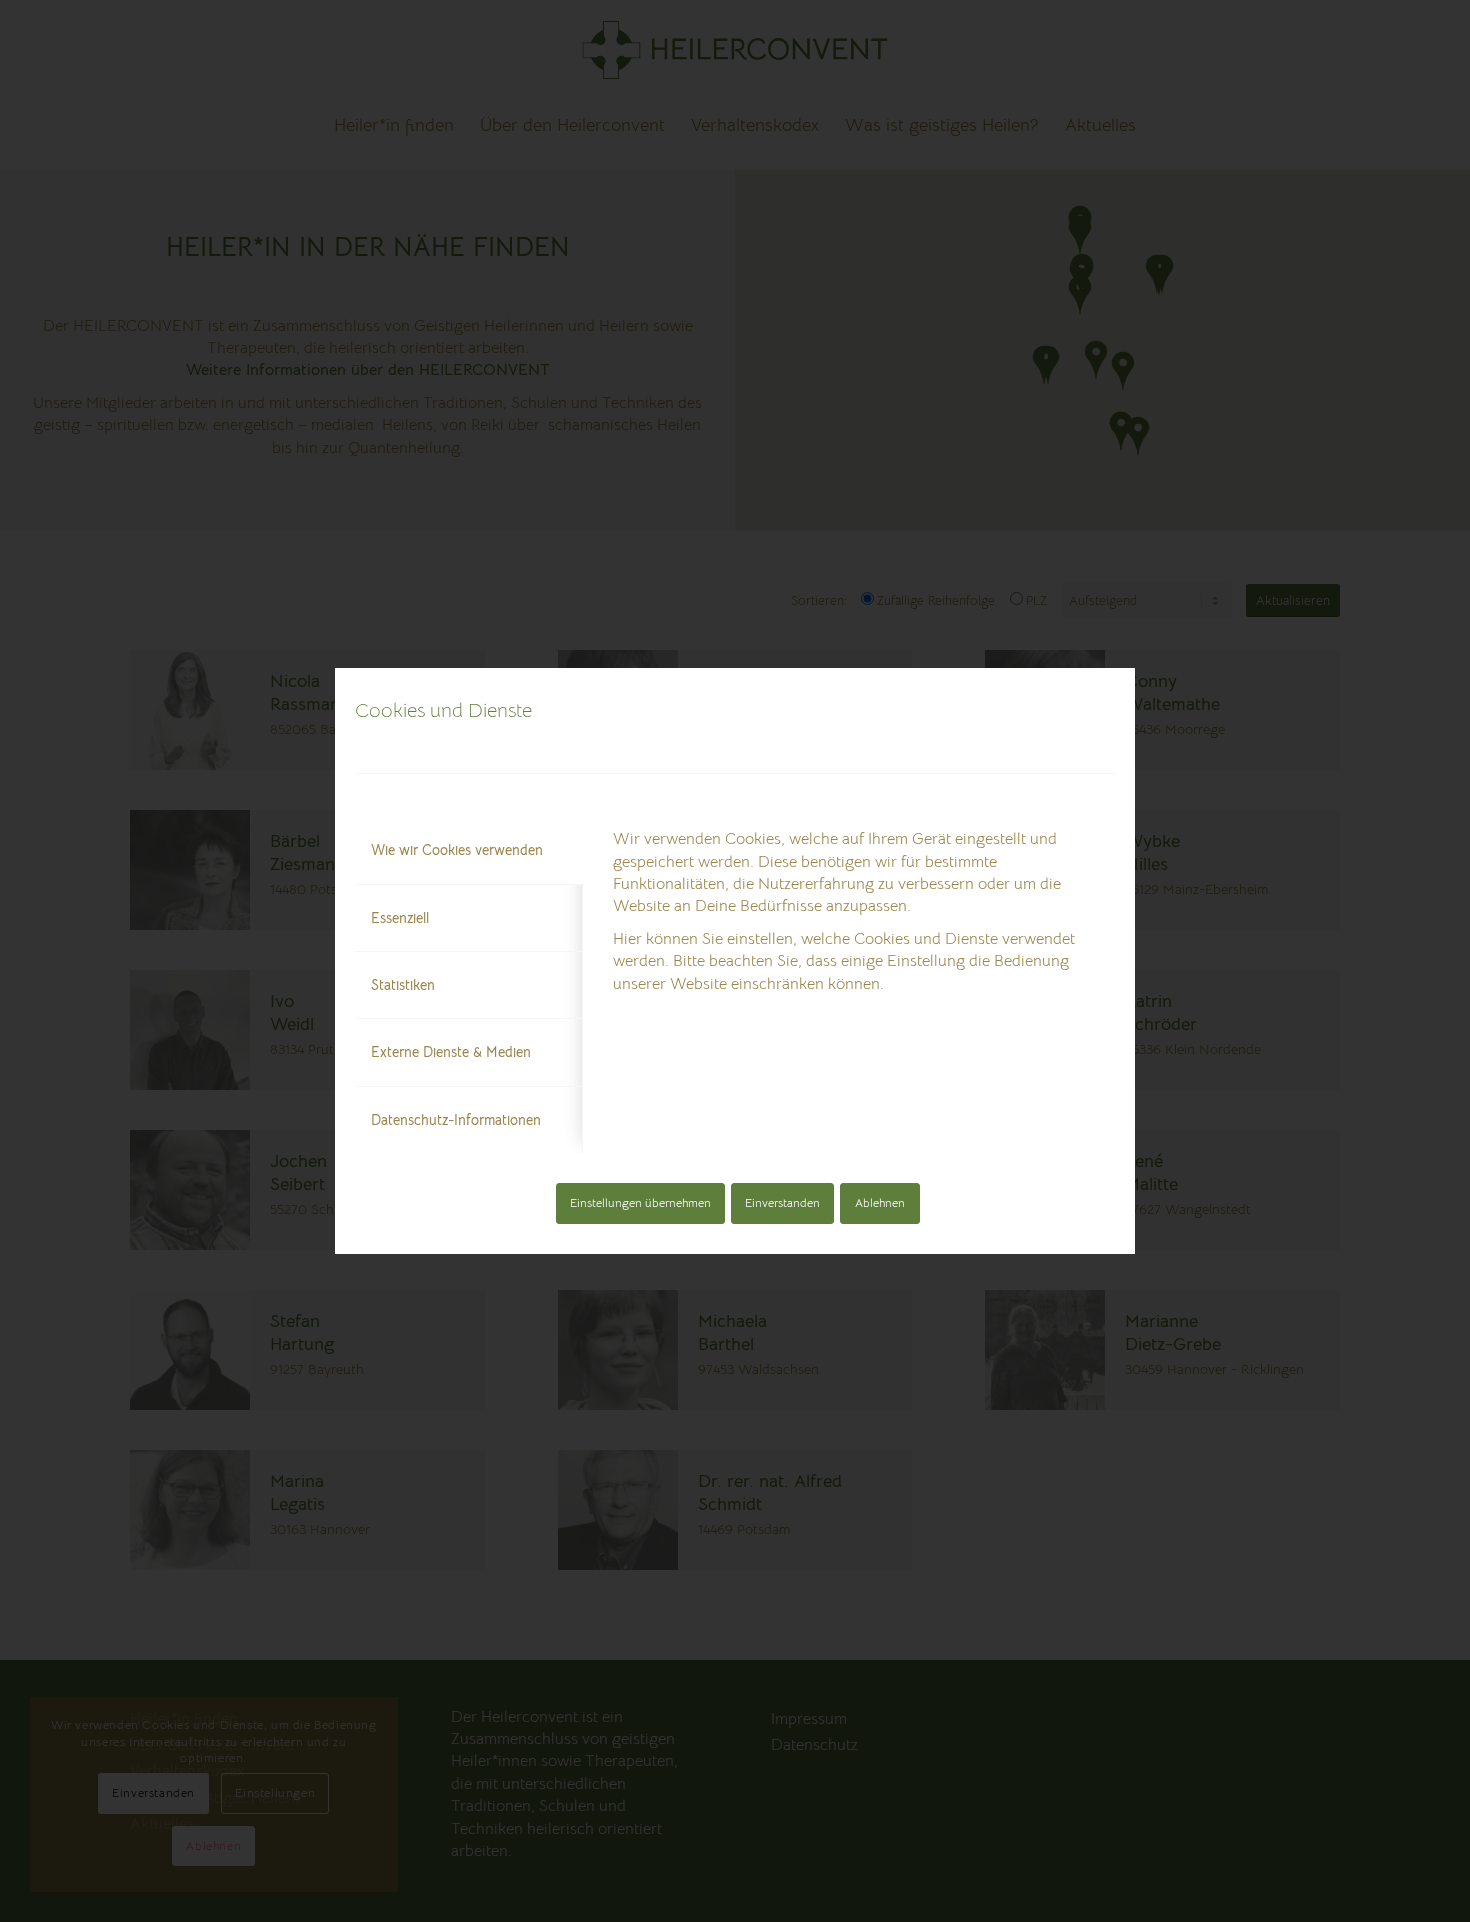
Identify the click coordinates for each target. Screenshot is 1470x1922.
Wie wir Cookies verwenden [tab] (457, 850)
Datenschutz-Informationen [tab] (456, 1120)
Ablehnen (880, 1202)
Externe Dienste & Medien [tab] (451, 1052)
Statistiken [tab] (403, 985)
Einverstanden (782, 1202)
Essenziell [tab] (400, 918)
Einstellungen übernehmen (640, 1202)
